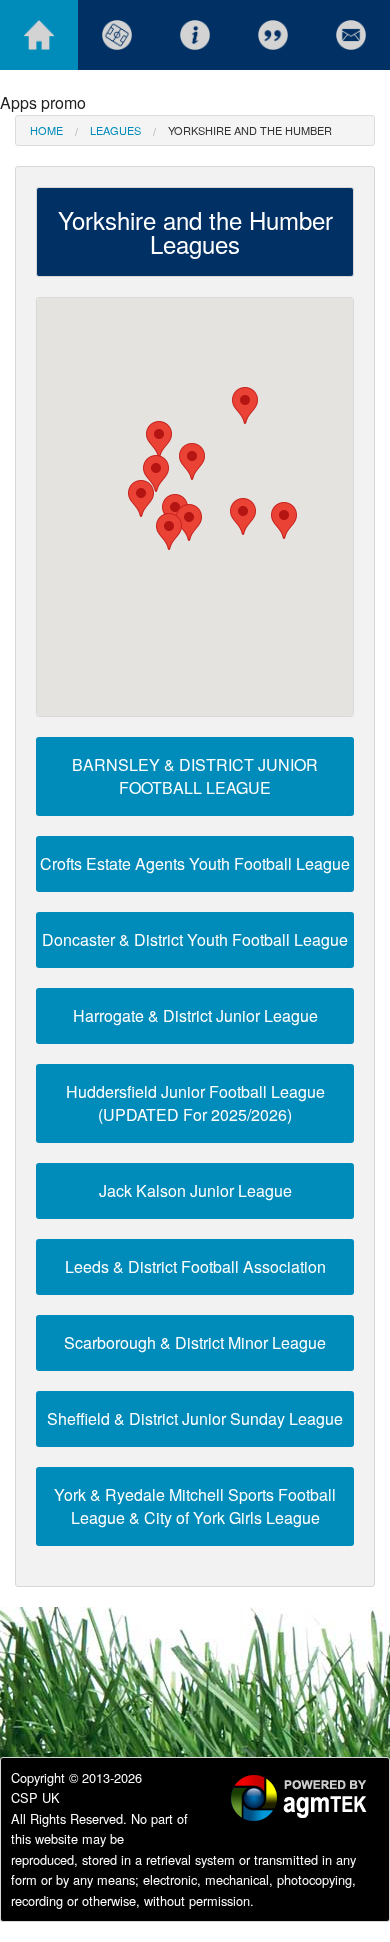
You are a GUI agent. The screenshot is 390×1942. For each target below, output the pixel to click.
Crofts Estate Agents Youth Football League (195, 863)
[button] (169, 531)
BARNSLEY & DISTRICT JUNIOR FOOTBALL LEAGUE (195, 776)
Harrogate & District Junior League (195, 1015)
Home (46, 130)
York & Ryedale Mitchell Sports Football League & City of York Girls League (195, 1506)
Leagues (115, 130)
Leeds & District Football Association (195, 1266)
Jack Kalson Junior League (195, 1190)
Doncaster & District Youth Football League (195, 939)
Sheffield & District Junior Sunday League (195, 1418)
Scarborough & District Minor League (195, 1342)
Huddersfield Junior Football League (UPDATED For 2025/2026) (195, 1103)
